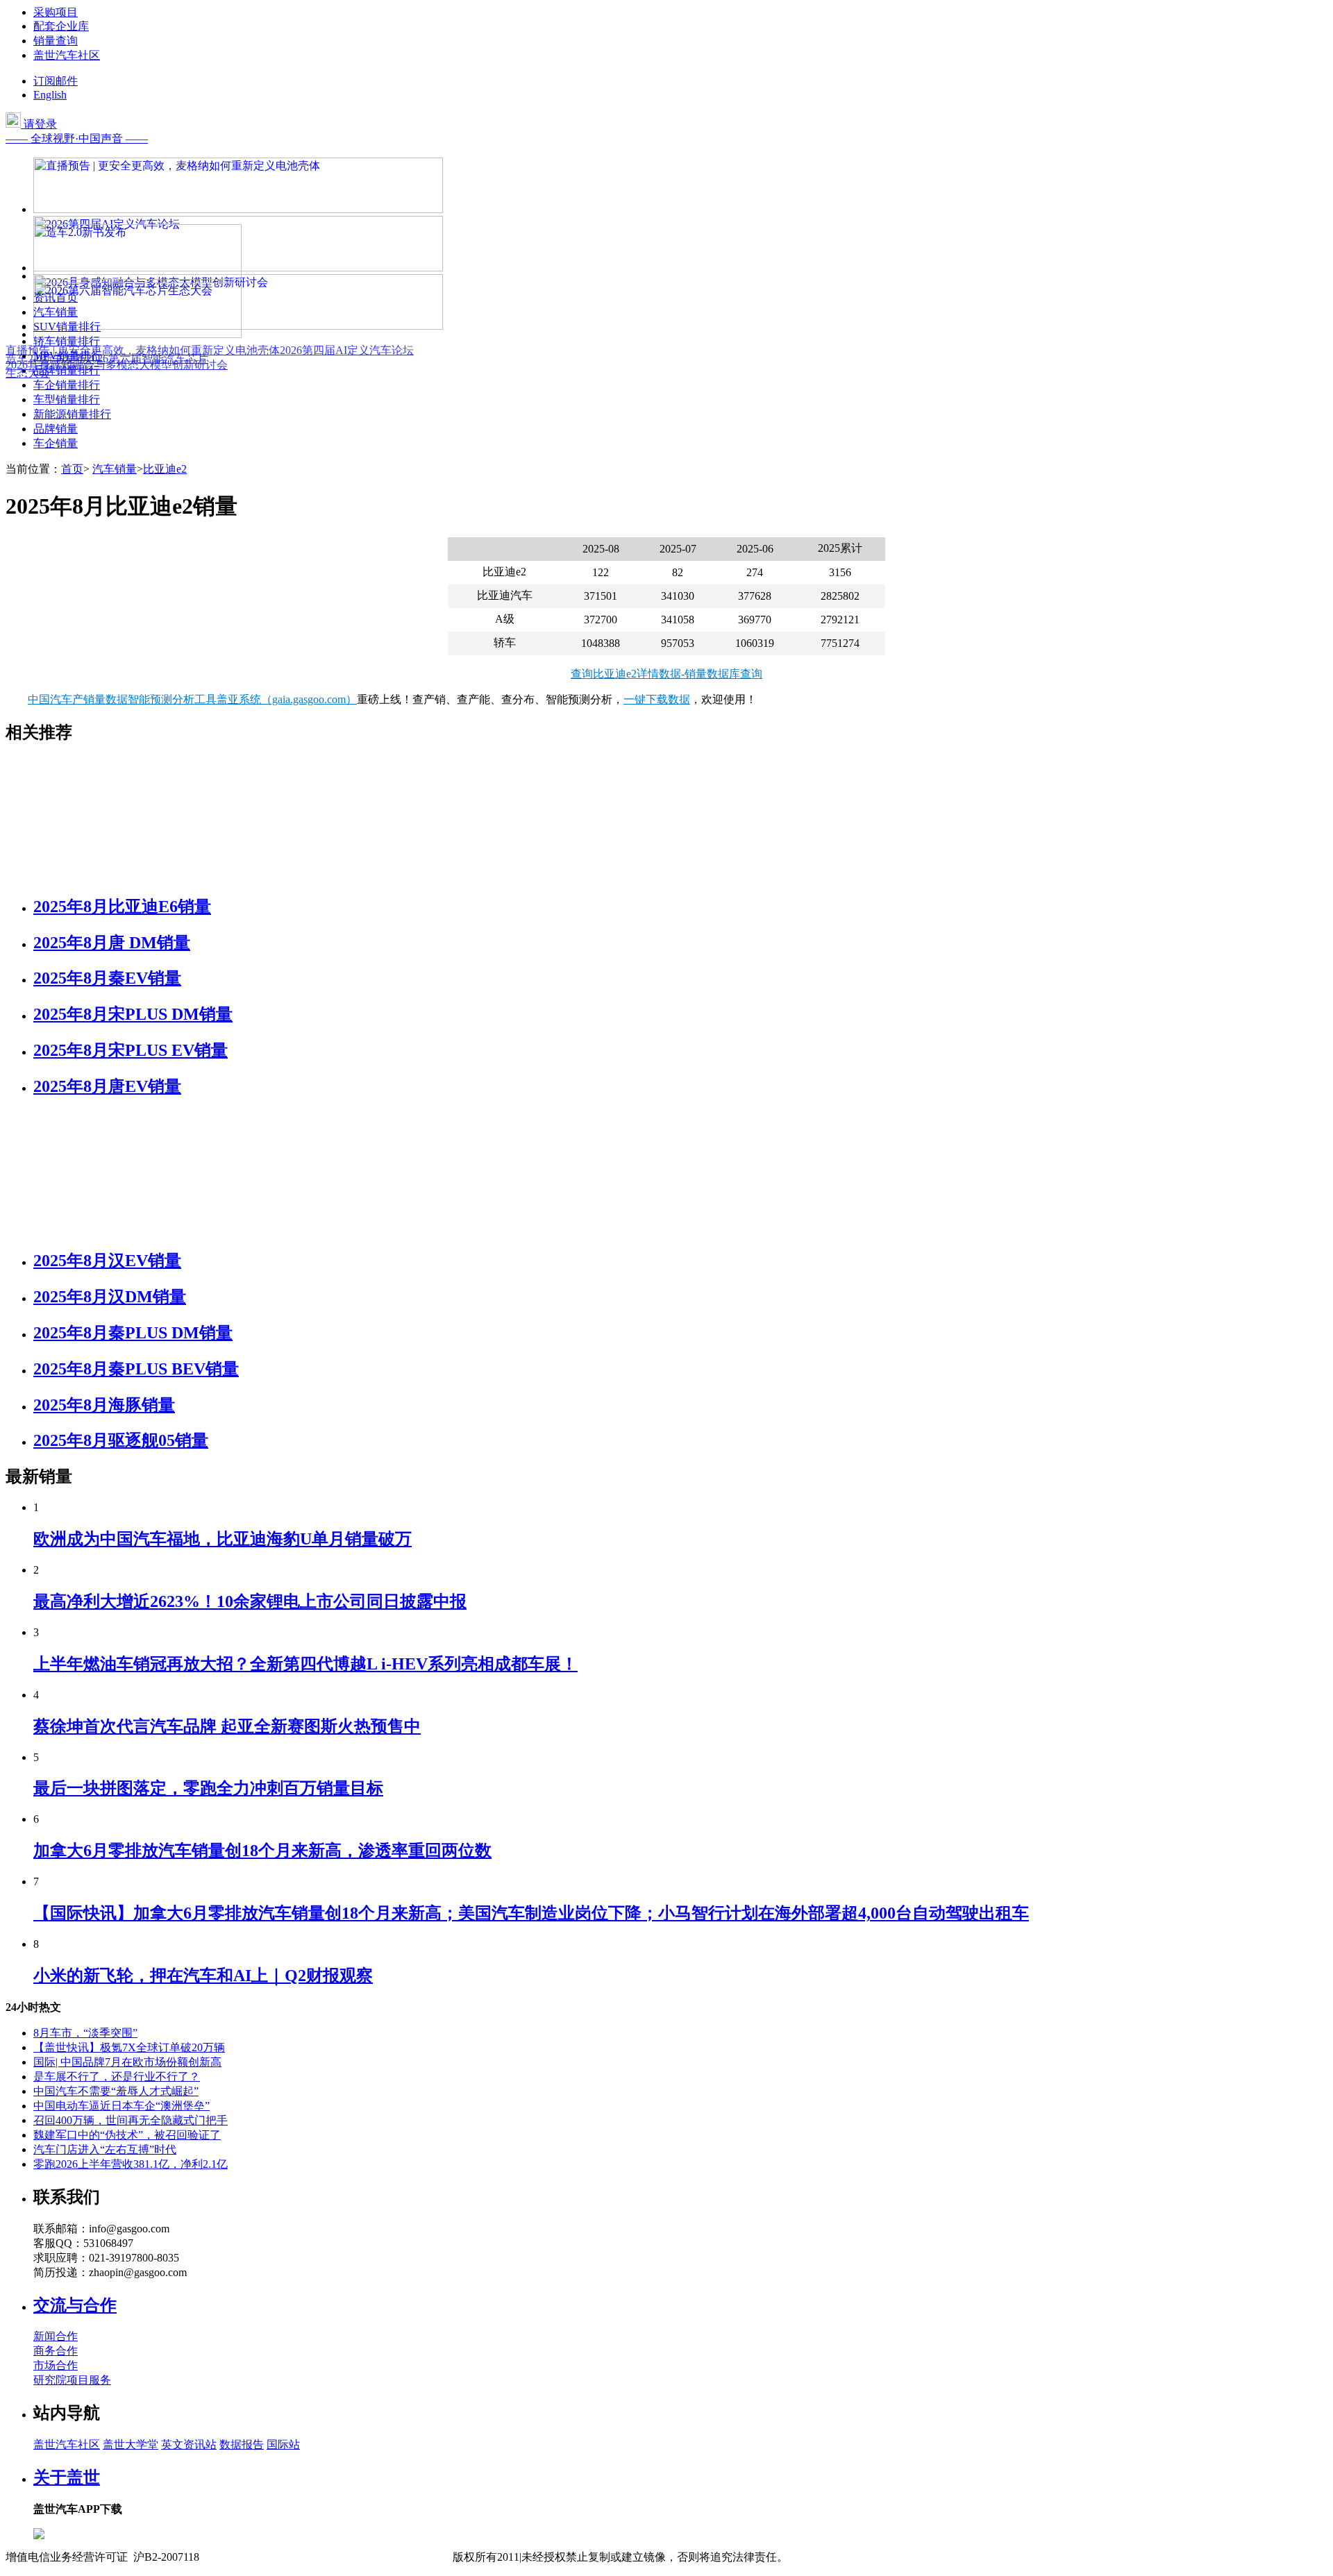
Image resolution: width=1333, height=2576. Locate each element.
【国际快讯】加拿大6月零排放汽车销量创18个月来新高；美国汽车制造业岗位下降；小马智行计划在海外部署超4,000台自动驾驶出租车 (531, 1913)
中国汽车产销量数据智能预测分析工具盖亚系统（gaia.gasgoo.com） (192, 699)
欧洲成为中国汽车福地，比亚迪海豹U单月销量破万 (223, 1539)
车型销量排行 (67, 399)
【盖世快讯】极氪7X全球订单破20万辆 (129, 2047)
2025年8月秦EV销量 (107, 978)
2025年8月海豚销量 (104, 1405)
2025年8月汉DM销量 (110, 1297)
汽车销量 (56, 312)
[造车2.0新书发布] (137, 276)
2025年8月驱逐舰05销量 (121, 1440)
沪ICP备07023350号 (258, 2557)
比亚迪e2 (165, 469)
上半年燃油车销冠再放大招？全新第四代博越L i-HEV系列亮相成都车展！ (305, 1664)
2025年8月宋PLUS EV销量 (131, 1050)
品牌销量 (56, 429)
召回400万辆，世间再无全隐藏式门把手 (131, 2120)
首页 (72, 469)
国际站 (283, 2444)
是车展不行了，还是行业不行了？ (117, 2077)
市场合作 (56, 2365)
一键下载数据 (657, 699)
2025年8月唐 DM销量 (112, 943)
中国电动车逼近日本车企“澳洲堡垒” (121, 2106)
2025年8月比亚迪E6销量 (122, 907)
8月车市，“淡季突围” (85, 2033)
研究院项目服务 (72, 2380)
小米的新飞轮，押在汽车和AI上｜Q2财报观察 (203, 1976)
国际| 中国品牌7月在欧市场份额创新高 (127, 2062)
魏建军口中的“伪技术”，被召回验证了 (127, 2135)
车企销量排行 (67, 385)
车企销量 (56, 443)
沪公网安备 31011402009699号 (379, 2557)
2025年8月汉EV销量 (107, 1261)
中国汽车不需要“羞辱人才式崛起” (116, 2091)
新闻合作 (56, 2336)
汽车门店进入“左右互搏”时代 (105, 2149)
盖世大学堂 (131, 2444)
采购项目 (56, 12)
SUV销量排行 (67, 327)
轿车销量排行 (67, 341)
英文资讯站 (189, 2444)
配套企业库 (61, 26)
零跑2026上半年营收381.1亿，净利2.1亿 (131, 2164)
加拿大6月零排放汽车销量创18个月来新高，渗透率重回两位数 (262, 1851)
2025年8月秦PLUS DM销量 (133, 1333)
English (50, 95)
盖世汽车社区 (67, 55)
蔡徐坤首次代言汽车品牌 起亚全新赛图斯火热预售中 (227, 1726)
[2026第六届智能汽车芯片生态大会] (137, 334)
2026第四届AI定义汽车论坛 (347, 350)
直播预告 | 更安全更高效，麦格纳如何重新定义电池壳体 (143, 350)
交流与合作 (75, 2305)
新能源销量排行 (72, 414)
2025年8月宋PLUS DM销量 (133, 1014)
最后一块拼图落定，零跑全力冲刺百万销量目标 (208, 1788)
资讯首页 (56, 297)
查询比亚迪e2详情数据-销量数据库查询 (666, 674)
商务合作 (56, 2351)
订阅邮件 (56, 81)
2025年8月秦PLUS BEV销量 (136, 1369)
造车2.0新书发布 (46, 359)
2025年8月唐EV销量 (107, 1086)
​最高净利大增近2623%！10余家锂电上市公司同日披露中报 (250, 1601)
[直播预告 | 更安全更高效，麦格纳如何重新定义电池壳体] (238, 209)
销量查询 (56, 41)
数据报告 (242, 2444)
